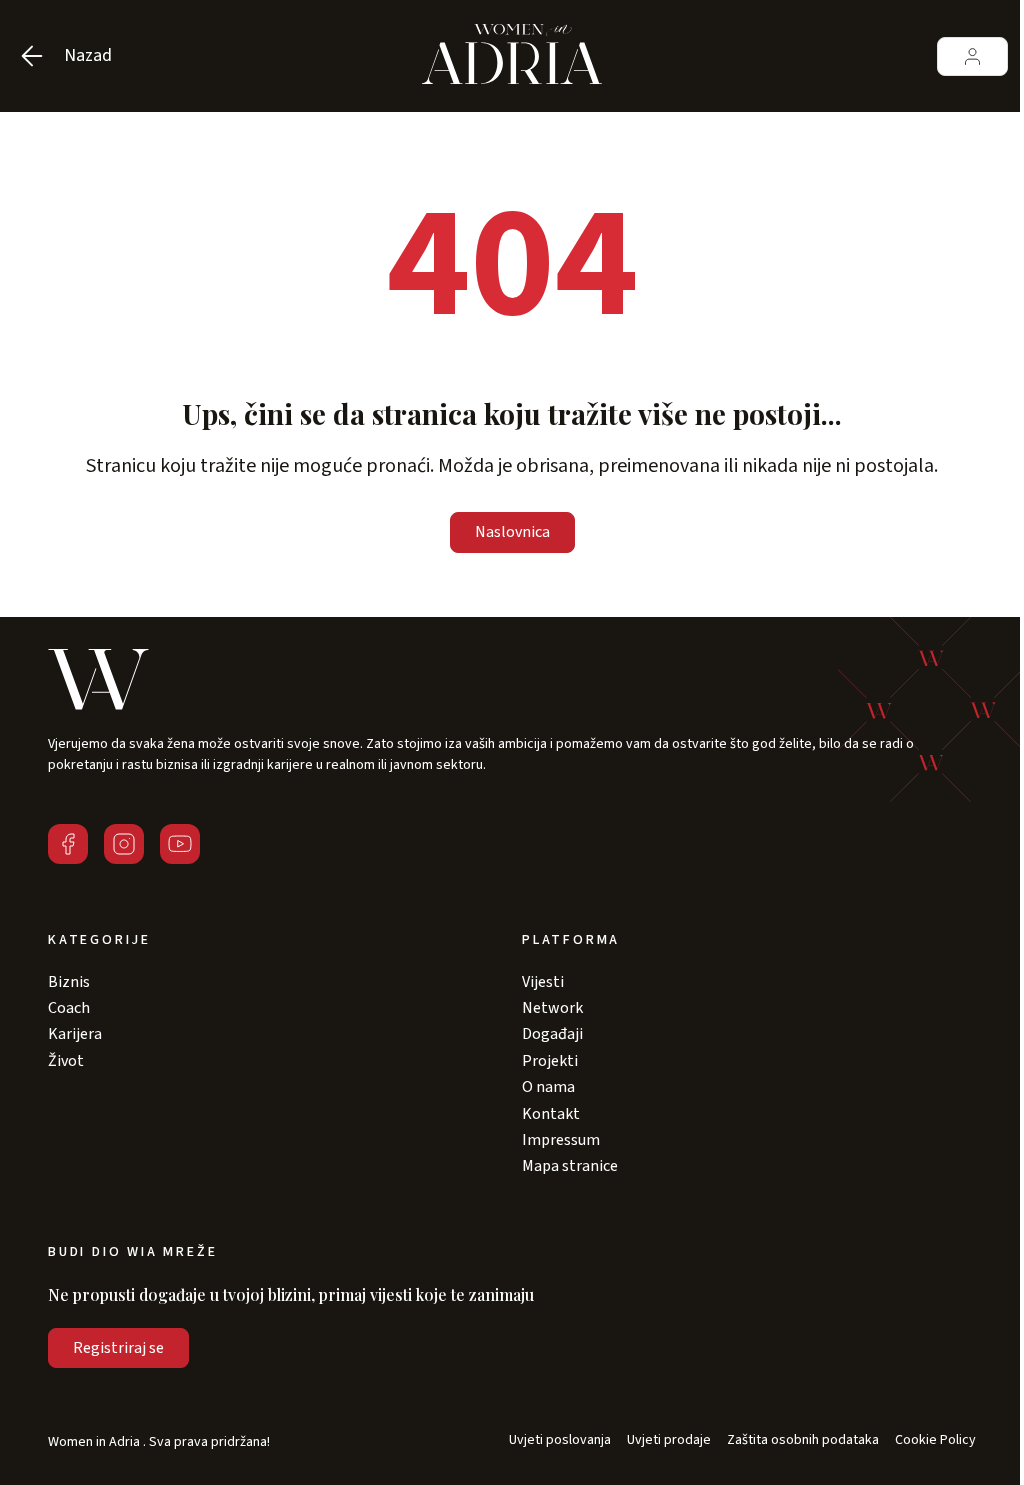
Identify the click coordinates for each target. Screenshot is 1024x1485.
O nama (548, 1087)
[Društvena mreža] (68, 844)
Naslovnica (512, 532)
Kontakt (551, 1114)
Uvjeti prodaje (669, 1440)
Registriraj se (118, 1348)
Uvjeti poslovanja (560, 1440)
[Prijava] (972, 56)
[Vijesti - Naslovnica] (512, 56)
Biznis (69, 982)
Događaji (552, 1034)
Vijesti (543, 982)
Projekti (550, 1061)
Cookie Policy (935, 1440)
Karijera (75, 1034)
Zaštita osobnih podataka (803, 1440)
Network (552, 1008)
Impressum (561, 1140)
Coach (69, 1008)
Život (66, 1061)
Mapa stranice (570, 1166)
